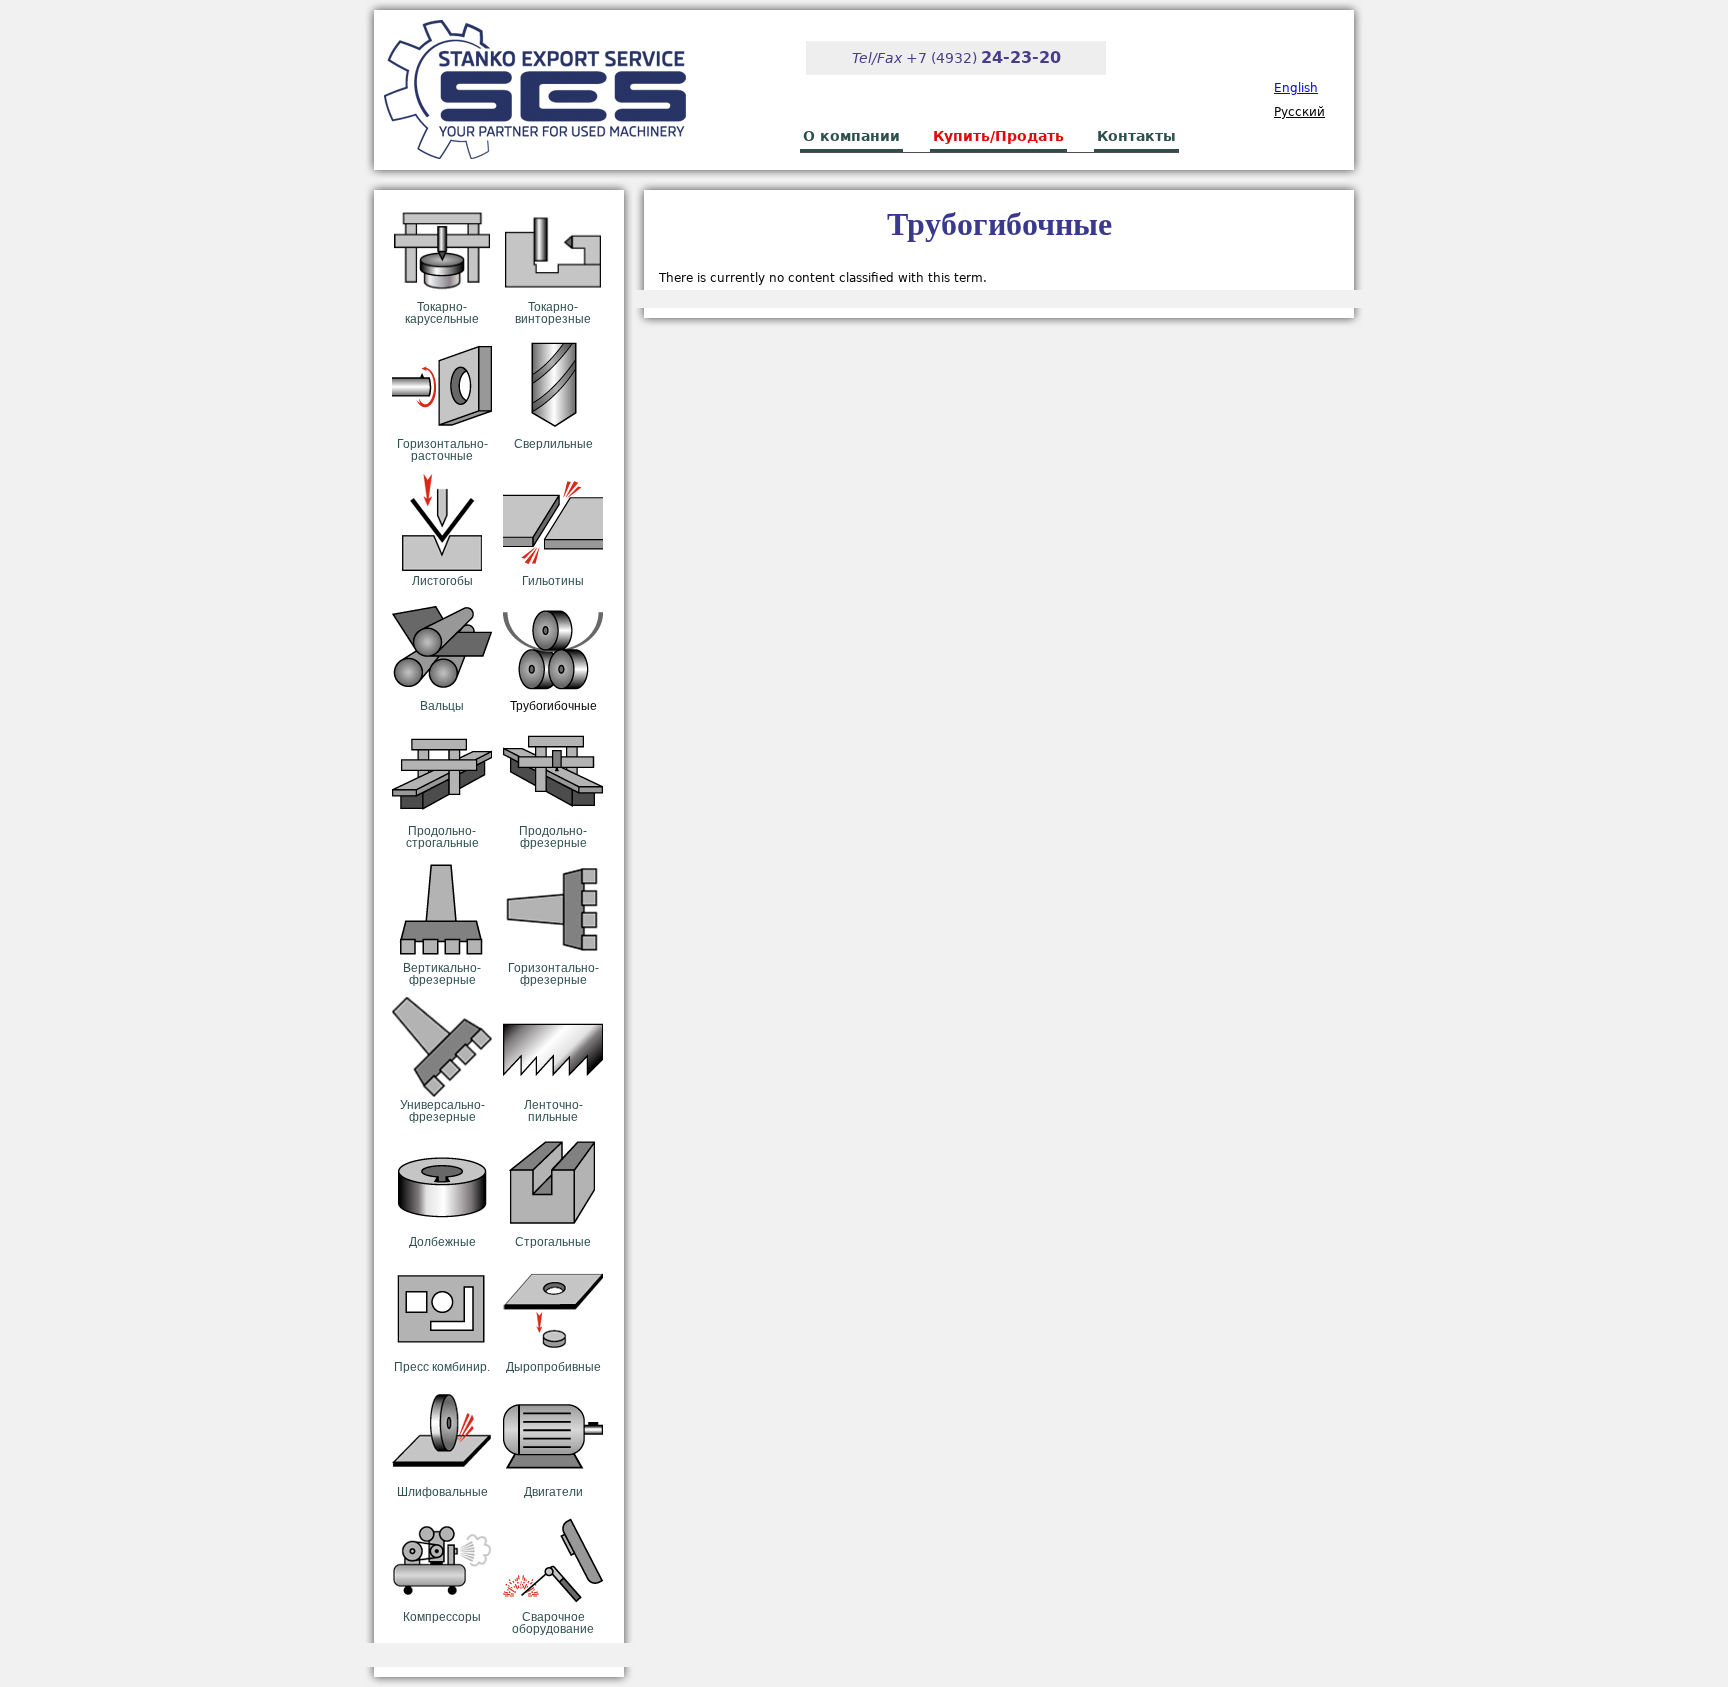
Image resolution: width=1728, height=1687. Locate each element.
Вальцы (442, 706)
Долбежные (442, 1242)
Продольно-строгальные (442, 837)
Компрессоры (442, 1617)
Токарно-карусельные (442, 313)
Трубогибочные (553, 706)
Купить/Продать (998, 136)
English (1296, 88)
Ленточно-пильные (553, 1111)
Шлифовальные (442, 1492)
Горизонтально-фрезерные (553, 974)
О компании (851, 136)
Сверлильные (553, 444)
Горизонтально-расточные (442, 450)
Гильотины (553, 581)
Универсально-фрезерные (442, 1111)
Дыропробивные (553, 1367)
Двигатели (553, 1492)
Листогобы (442, 581)
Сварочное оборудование (553, 1623)
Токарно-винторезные (553, 313)
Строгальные (553, 1242)
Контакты (1136, 136)
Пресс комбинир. (442, 1367)
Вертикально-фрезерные (442, 974)
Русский (1299, 112)
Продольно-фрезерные (553, 837)
